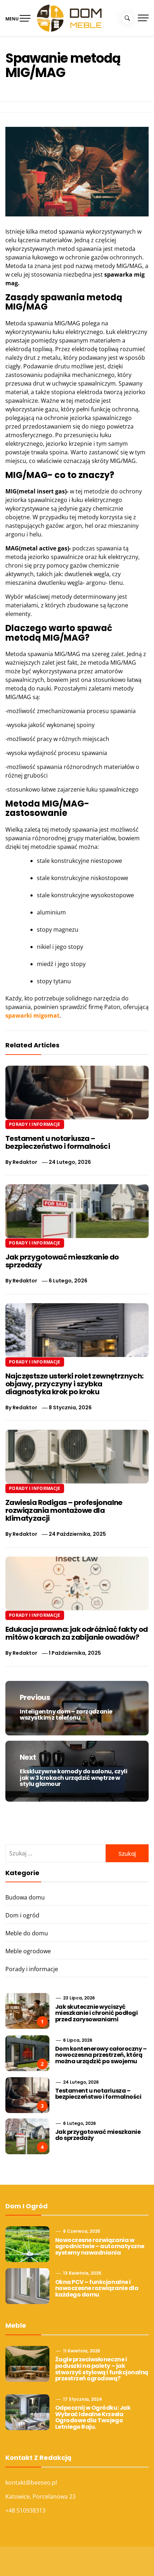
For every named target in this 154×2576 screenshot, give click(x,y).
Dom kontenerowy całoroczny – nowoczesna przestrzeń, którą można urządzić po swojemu (101, 2055)
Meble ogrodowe (28, 1951)
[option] (77, 2561)
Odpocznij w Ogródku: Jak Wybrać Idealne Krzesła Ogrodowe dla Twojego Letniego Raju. (93, 2417)
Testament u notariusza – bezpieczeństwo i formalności (58, 1142)
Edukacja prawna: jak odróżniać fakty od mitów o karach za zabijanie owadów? (77, 1633)
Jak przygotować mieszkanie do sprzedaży (62, 1261)
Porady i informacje (35, 1124)
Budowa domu (25, 1897)
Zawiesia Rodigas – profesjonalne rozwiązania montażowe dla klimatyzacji (64, 1510)
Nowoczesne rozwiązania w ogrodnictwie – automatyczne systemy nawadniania (100, 2246)
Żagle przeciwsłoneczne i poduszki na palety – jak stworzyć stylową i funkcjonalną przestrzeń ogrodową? (102, 2369)
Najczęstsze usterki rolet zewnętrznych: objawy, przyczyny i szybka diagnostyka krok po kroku (74, 1384)
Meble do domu (27, 1933)
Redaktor (25, 1162)
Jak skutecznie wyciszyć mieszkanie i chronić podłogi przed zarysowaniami (97, 2013)
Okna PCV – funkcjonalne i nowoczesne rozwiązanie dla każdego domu (97, 2288)
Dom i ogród (22, 1915)
